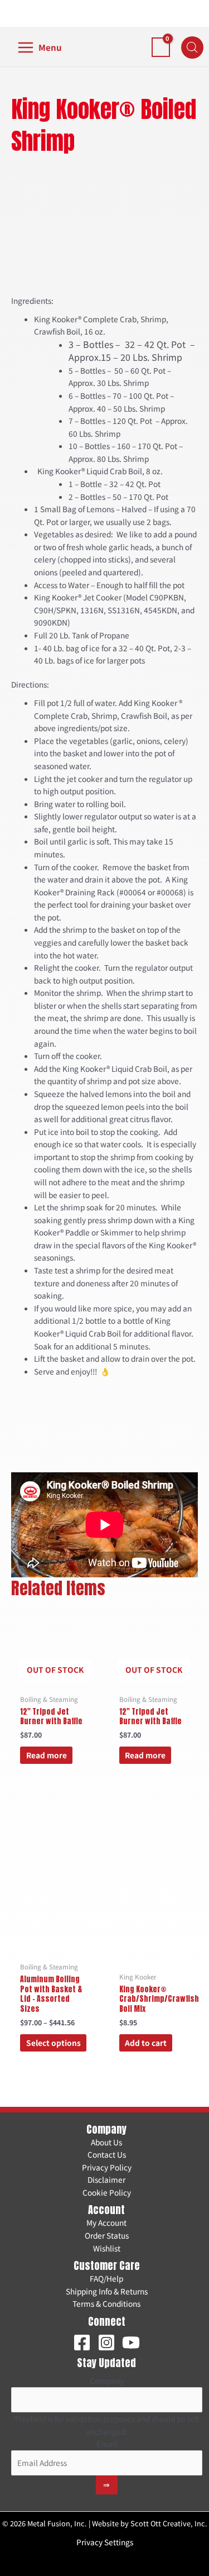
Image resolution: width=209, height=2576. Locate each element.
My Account (106, 2222)
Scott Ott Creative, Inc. (169, 2523)
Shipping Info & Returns (107, 2291)
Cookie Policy (107, 2192)
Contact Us (107, 2154)
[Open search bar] (192, 47)
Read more (47, 1755)
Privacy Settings (105, 2542)
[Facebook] (82, 2343)
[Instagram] (106, 2343)
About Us (106, 2142)
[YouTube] (131, 2343)
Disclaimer (106, 2179)
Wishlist (107, 2248)
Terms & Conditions (106, 2303)
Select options (54, 2043)
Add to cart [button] (146, 2043)
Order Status (107, 2235)
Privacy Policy (107, 2167)
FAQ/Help (106, 2278)
